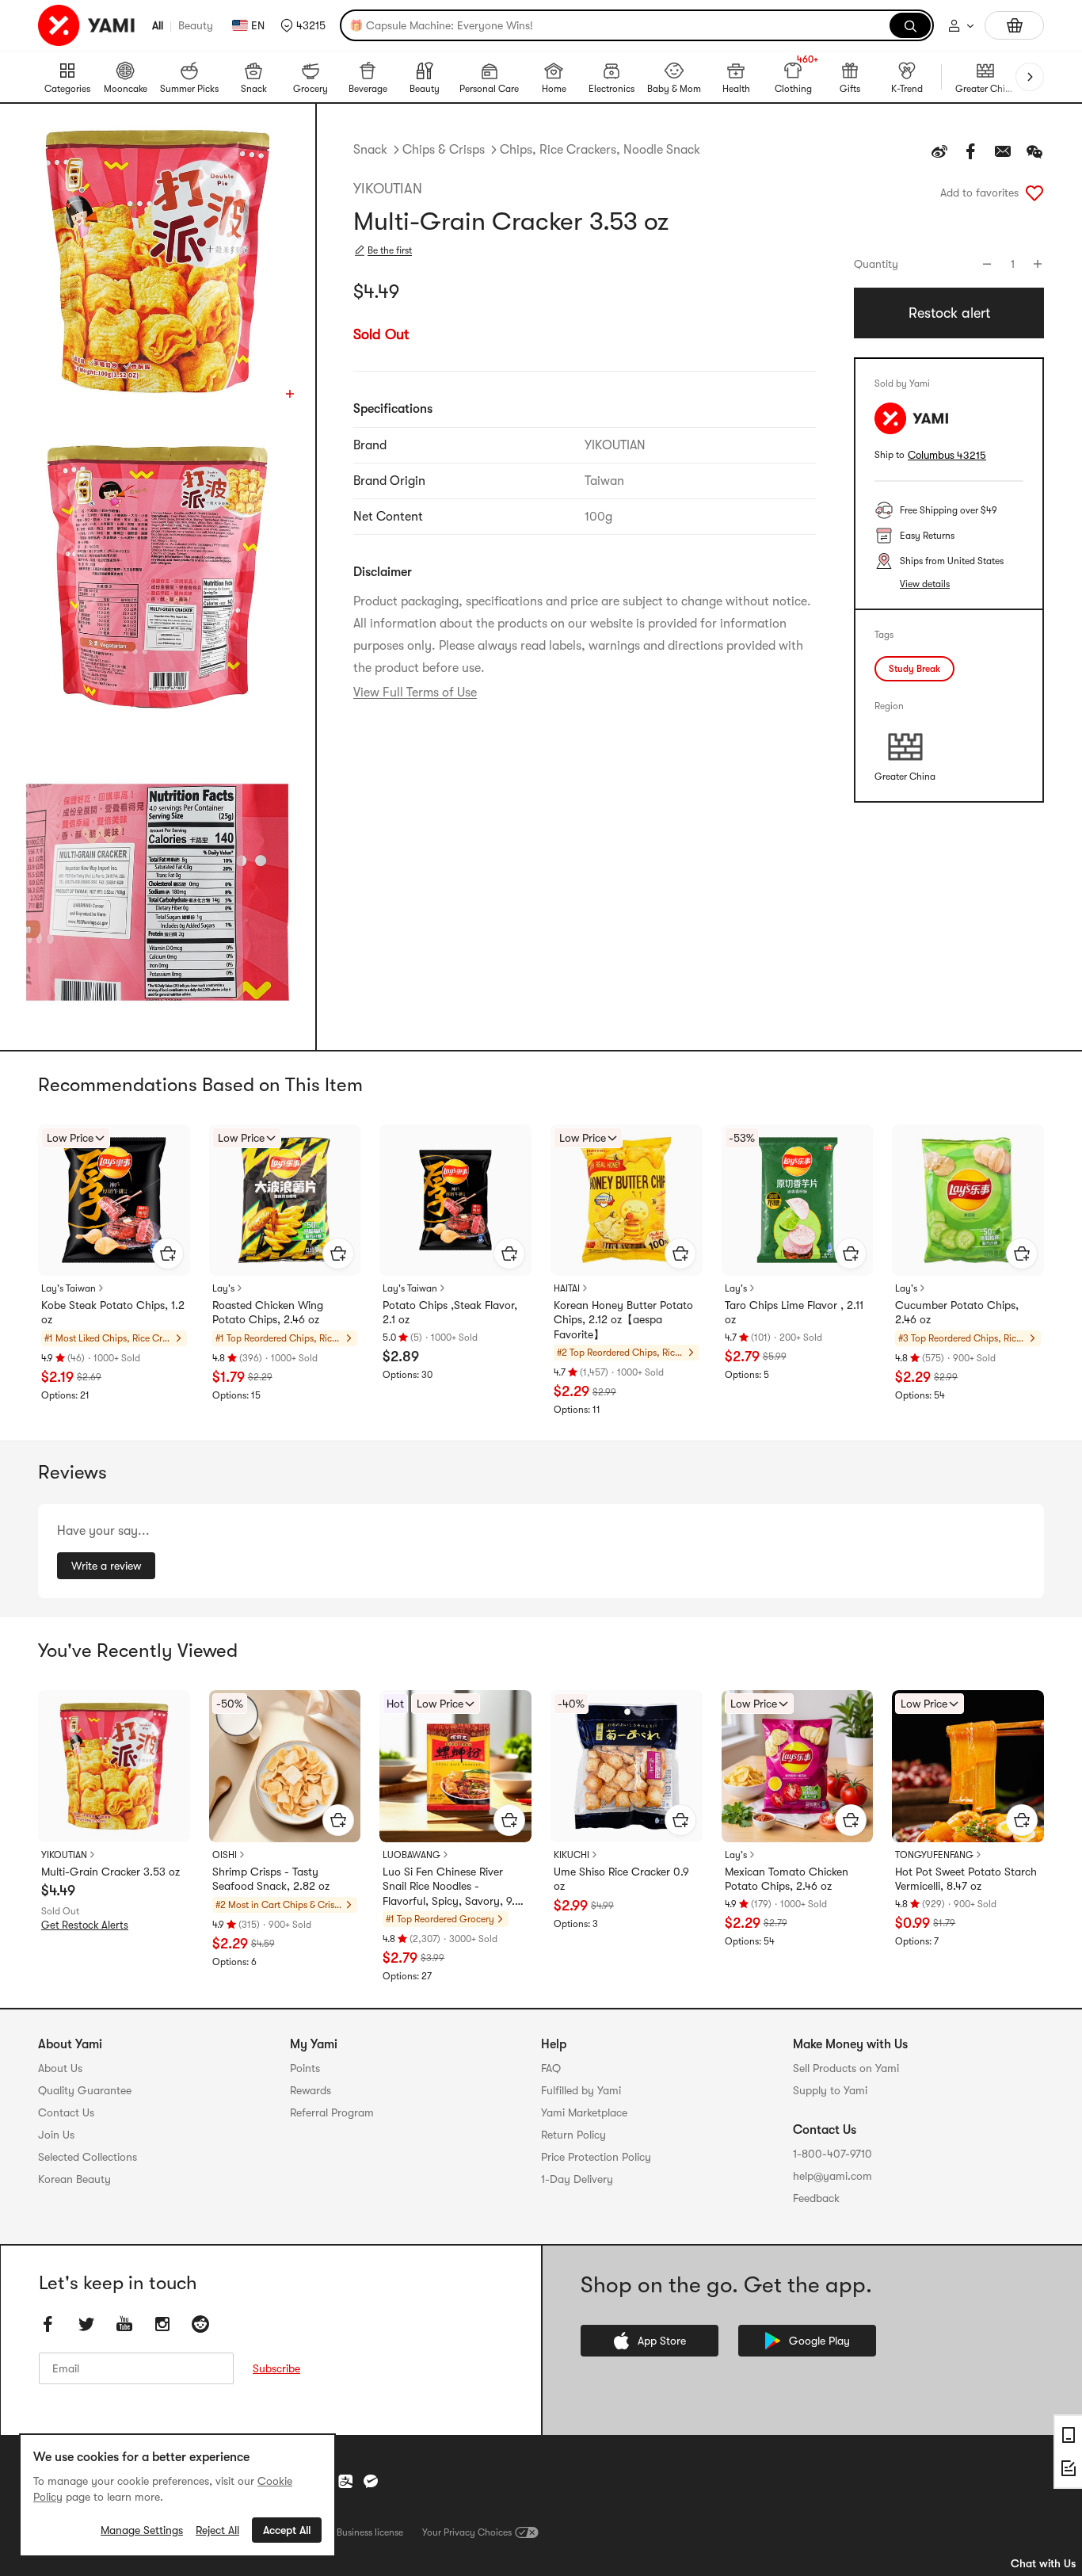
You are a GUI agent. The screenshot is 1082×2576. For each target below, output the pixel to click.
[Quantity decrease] (987, 264)
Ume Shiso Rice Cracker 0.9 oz (621, 1879)
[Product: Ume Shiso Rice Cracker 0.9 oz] (627, 1766)
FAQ (551, 2068)
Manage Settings (142, 2530)
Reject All (217, 2530)
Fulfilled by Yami (581, 2090)
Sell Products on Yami (846, 2068)
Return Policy (573, 2135)
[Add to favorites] (1034, 193)
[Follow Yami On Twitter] (86, 2324)
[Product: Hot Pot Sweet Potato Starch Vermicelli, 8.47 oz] (968, 1766)
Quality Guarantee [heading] (85, 2090)
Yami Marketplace (584, 2112)
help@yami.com (832, 2176)
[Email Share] (1003, 151)
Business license (370, 2532)
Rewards (311, 2090)
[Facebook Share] (971, 151)
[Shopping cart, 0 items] (1014, 25)
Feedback (816, 2198)
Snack (370, 150)
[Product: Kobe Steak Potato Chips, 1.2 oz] (114, 1200)
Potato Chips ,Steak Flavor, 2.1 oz (450, 1312)
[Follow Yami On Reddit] (200, 2324)
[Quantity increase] (1038, 264)
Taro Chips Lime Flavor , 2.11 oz (794, 1312)
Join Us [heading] (56, 2135)
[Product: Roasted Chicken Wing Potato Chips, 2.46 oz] (285, 1200)
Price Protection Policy (596, 2157)
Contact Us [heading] (66, 2112)
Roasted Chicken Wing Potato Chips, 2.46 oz (268, 1312)
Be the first (390, 250)
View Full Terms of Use (415, 693)
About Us (60, 2068)
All (158, 25)
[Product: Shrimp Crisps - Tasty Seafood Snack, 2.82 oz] (285, 1766)
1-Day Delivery (577, 2179)
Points (305, 2068)
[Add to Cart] (168, 1254)
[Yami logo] (87, 25)
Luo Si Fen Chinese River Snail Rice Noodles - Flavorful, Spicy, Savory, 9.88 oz (455, 1887)
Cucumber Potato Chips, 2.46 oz (957, 1312)
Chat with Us (1043, 2563)
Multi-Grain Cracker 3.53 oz (110, 1872)
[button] (303, 25)
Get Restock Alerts (85, 1925)
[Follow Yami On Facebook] (48, 2324)
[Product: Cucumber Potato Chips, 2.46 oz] (968, 1200)
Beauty (196, 25)
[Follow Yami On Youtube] (124, 2324)
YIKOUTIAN (388, 189)
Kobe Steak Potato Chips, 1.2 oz (113, 1312)
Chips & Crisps (444, 150)
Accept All (287, 2530)
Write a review (106, 1566)
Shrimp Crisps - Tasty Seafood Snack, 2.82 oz (271, 1879)
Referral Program (332, 2112)
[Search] (910, 25)
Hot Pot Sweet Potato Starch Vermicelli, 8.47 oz (966, 1879)
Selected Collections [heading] (88, 2157)
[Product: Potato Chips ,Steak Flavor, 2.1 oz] (455, 1200)
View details (925, 584)
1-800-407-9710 (832, 2154)
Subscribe (276, 2368)
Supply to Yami (830, 2090)
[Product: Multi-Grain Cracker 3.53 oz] (114, 1766)
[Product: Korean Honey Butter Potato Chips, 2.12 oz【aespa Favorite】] (627, 1200)
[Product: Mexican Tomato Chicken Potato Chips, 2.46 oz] (798, 1766)
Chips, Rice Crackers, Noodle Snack (600, 150)
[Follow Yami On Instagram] (162, 2324)
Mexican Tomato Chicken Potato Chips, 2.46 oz (787, 1879)
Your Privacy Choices (467, 2532)
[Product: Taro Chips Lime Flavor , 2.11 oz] (798, 1200)
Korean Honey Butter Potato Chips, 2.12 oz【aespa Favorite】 (623, 1319)
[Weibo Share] (939, 151)
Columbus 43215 (947, 455)
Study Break (914, 669)
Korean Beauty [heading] (74, 2179)
